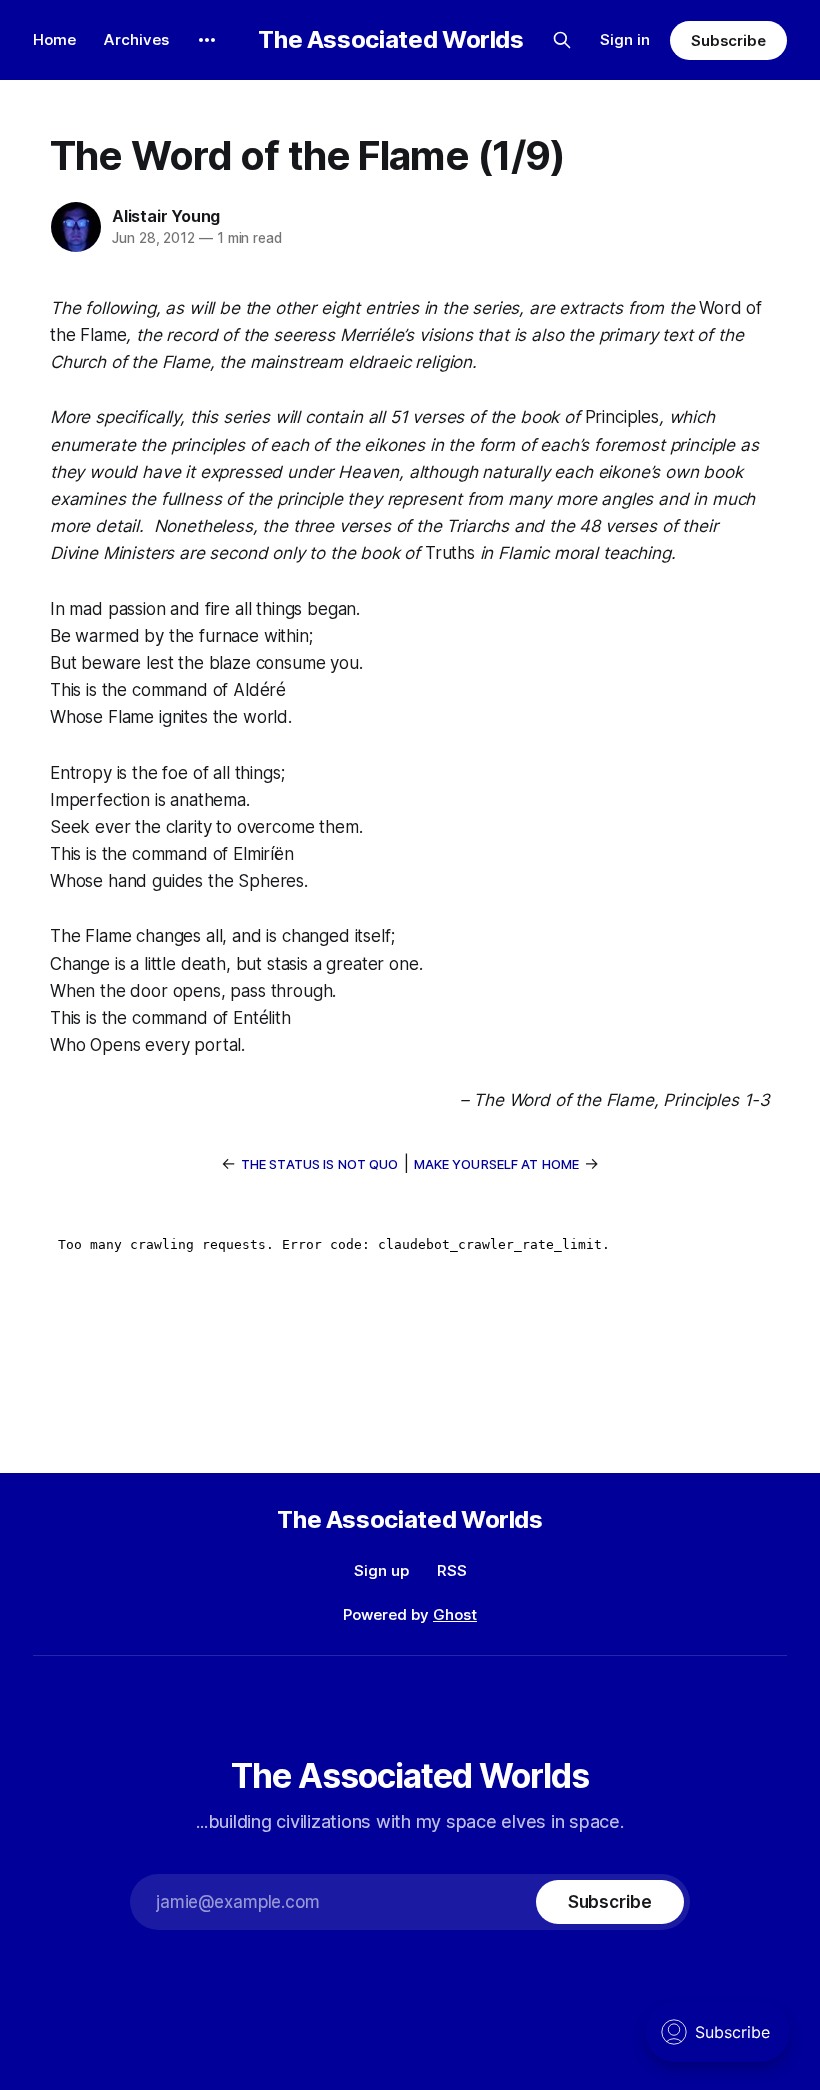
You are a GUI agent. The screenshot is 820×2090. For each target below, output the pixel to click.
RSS (452, 1570)
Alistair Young (166, 216)
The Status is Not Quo (320, 1164)
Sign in (625, 39)
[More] (207, 40)
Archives (136, 39)
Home (54, 39)
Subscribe (728, 40)
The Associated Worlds (390, 40)
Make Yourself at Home (497, 1164)
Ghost (455, 1614)
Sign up (381, 1570)
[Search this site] (562, 40)
